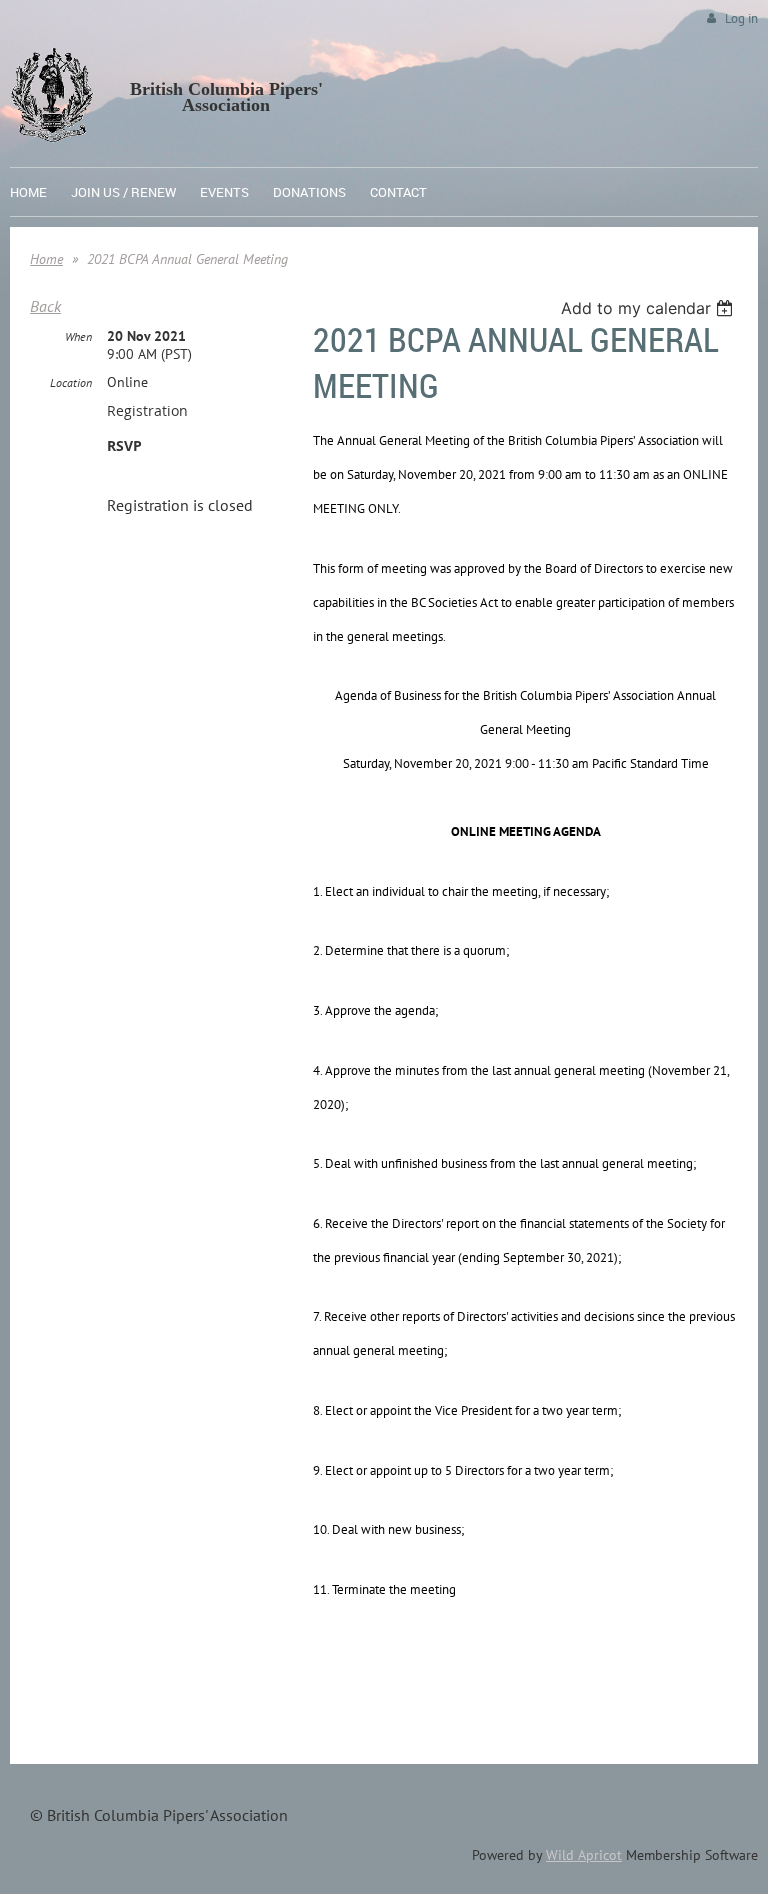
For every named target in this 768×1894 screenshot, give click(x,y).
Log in (741, 18)
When (78, 336)
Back (45, 306)
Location (71, 382)
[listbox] (649, 308)
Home (46, 259)
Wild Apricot (584, 1855)
